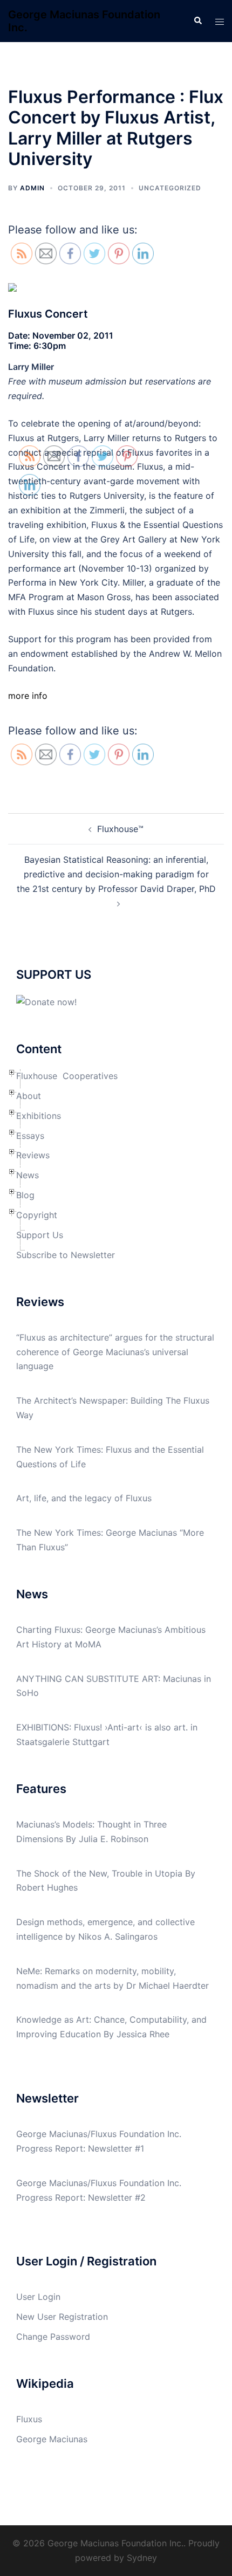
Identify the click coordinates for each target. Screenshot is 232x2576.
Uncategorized (170, 188)
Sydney (142, 2558)
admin (32, 188)
